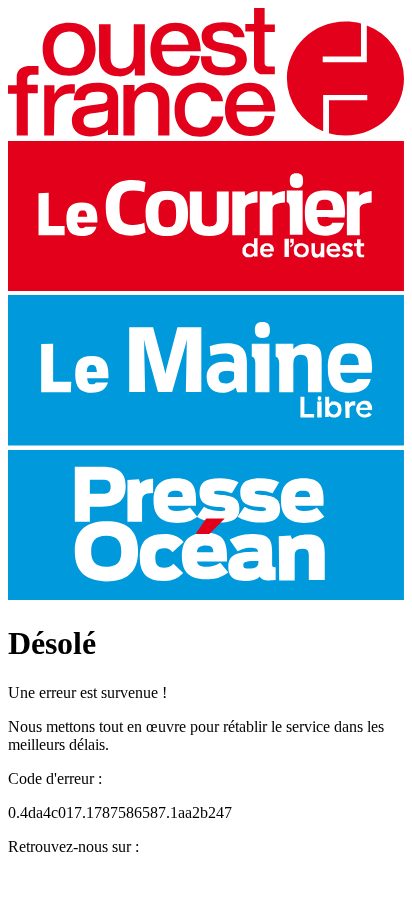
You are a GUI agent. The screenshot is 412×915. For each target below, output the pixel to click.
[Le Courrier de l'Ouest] (206, 285)
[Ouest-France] (206, 131)
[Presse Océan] (206, 594)
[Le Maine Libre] (206, 440)
